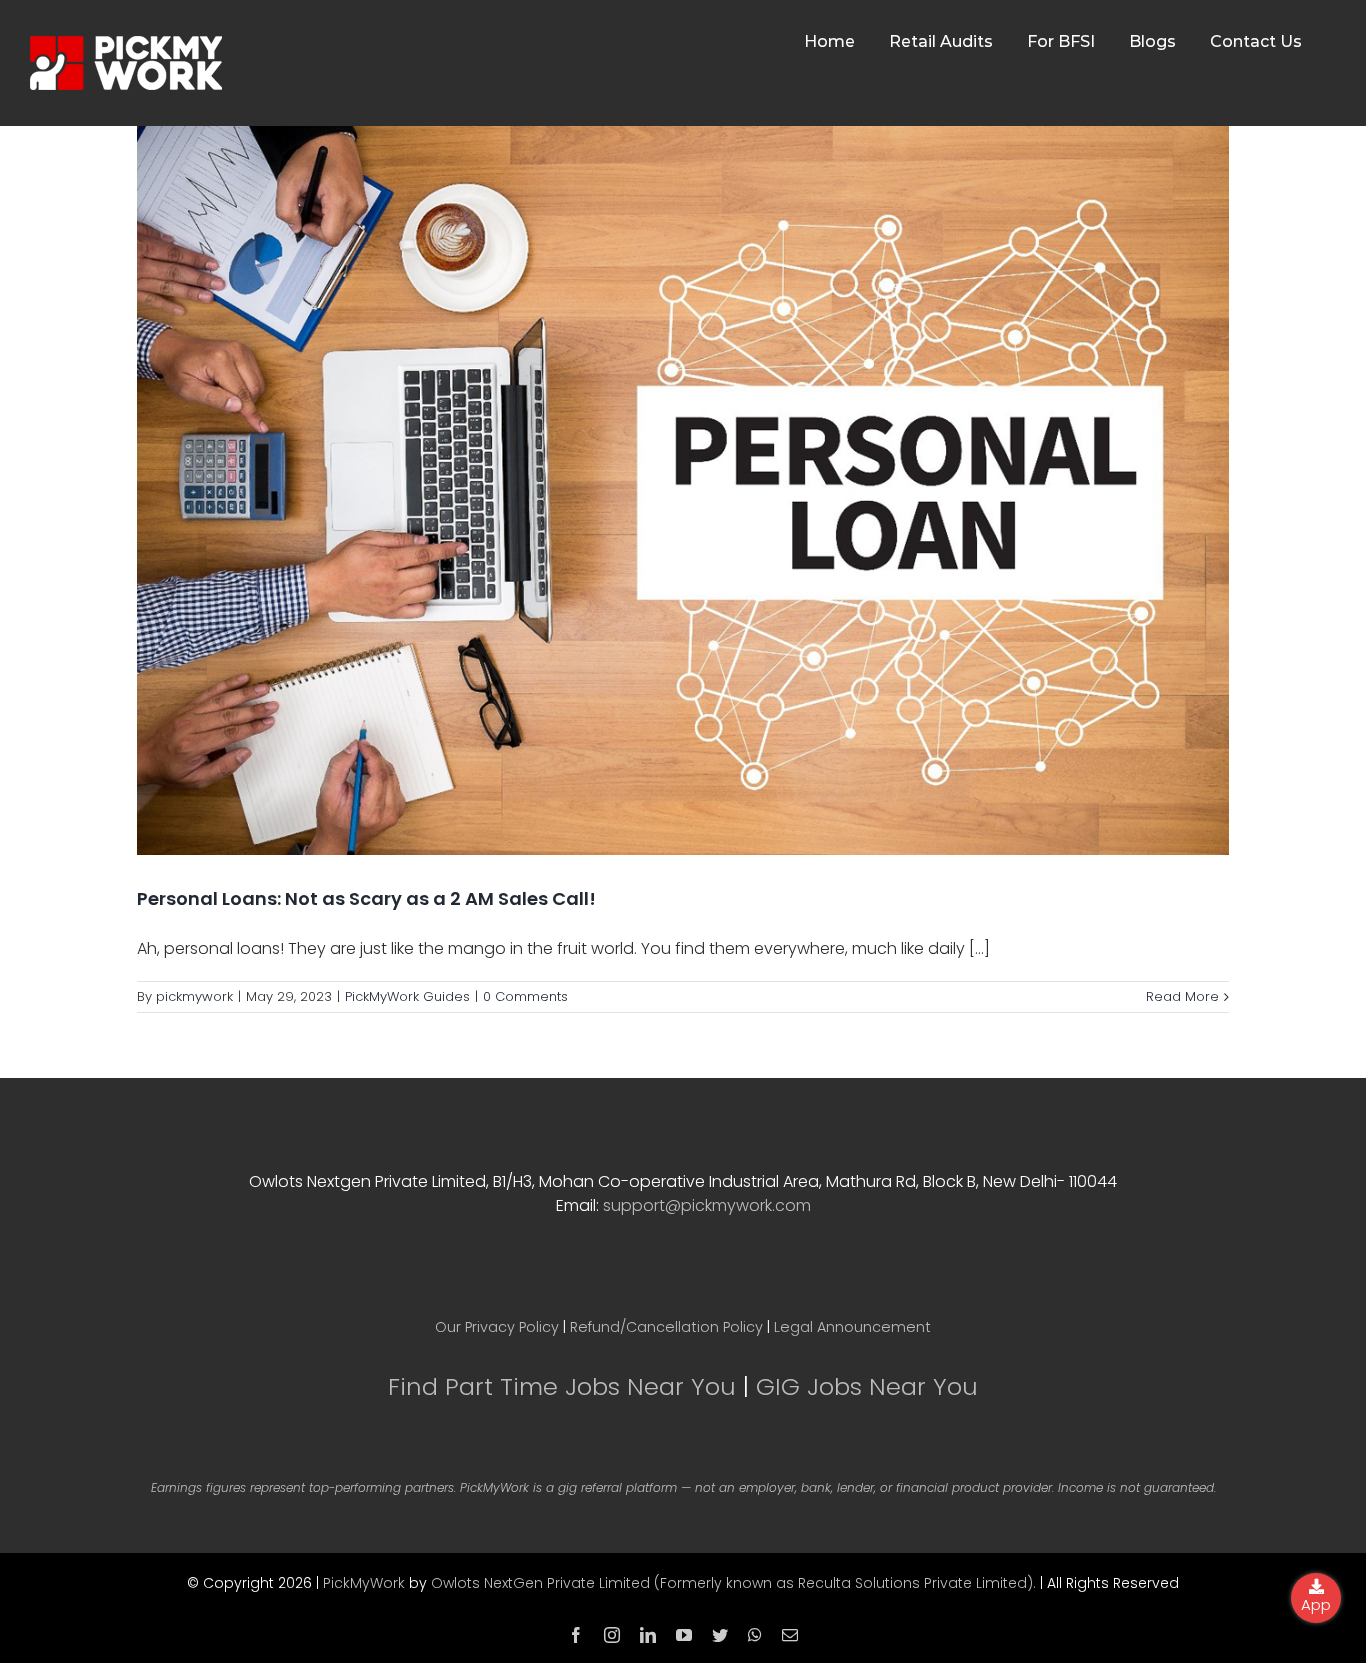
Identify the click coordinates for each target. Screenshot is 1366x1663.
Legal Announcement (852, 1327)
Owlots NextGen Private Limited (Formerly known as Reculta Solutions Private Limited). (733, 1583)
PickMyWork (364, 1583)
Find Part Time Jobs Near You (562, 1386)
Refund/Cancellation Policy (666, 1327)
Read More (1182, 996)
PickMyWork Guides (407, 996)
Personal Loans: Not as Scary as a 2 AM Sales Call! (366, 898)
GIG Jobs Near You (867, 1386)
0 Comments (525, 996)
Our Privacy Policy (497, 1327)
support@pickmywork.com (707, 1205)
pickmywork (194, 996)
